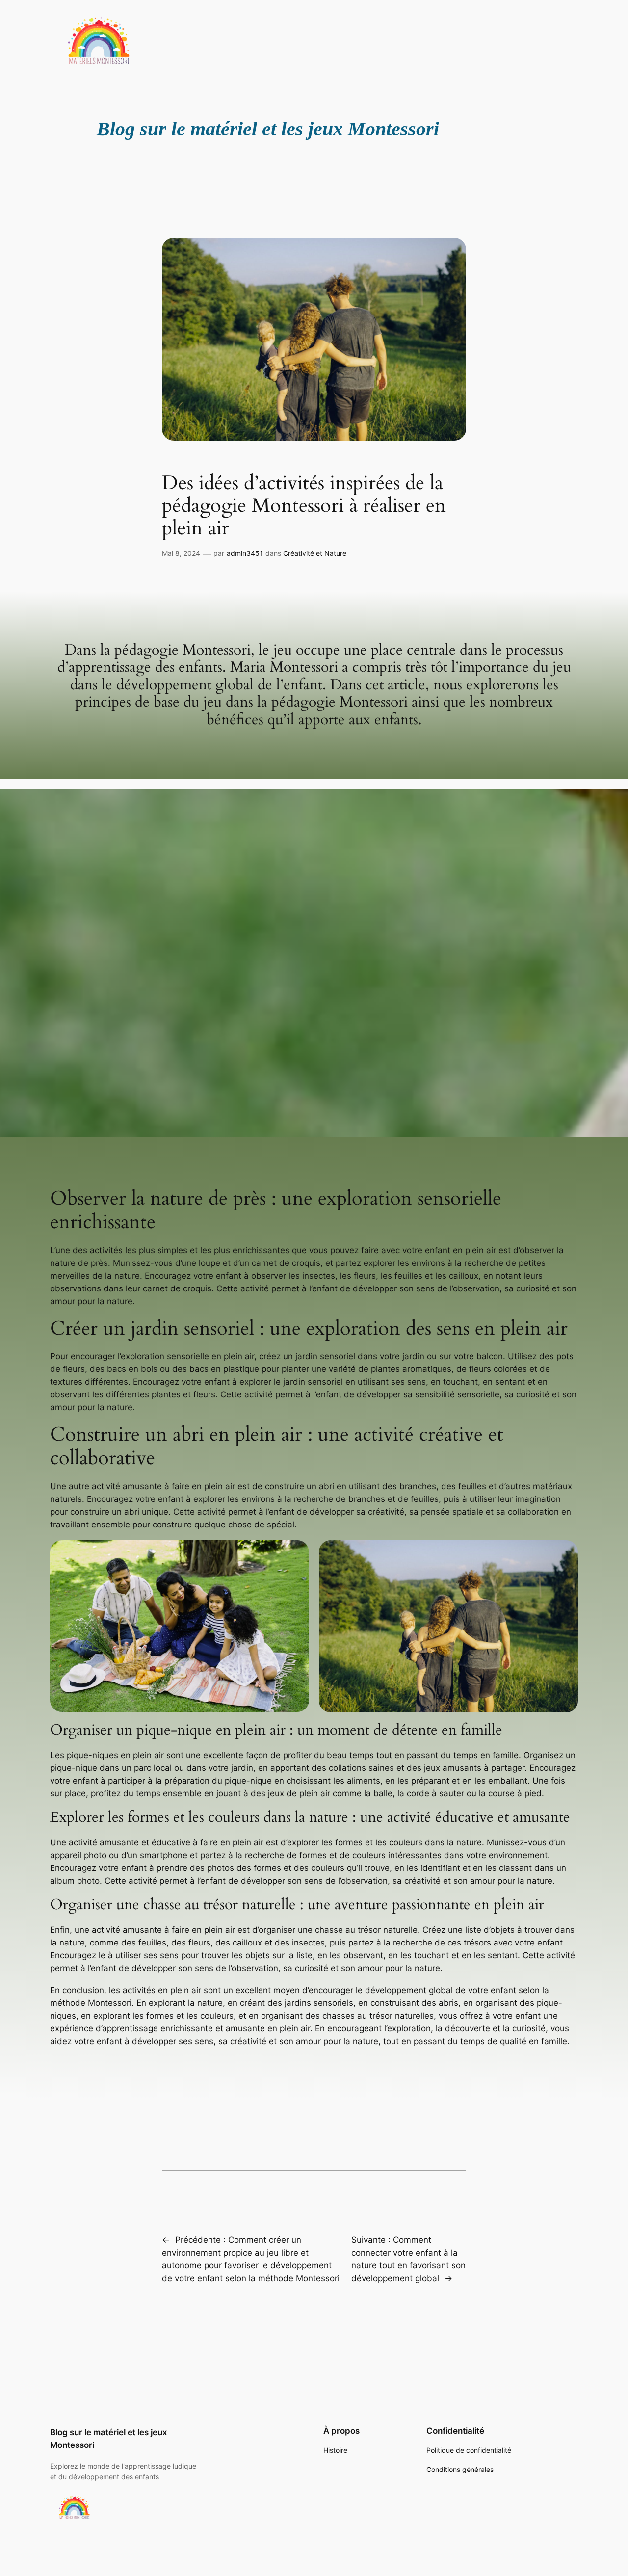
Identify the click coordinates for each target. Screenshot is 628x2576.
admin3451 (245, 553)
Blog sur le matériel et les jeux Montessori (268, 129)
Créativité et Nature (315, 553)
